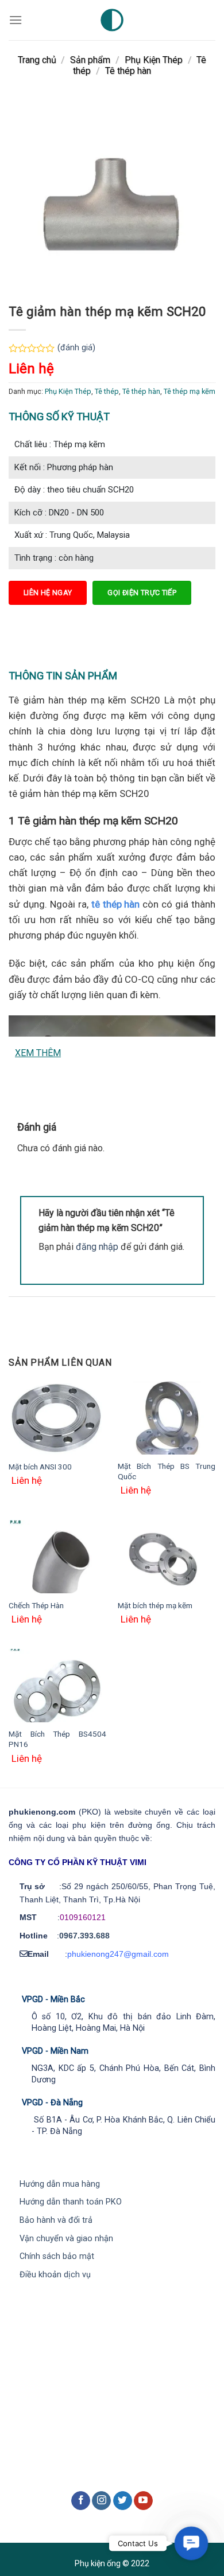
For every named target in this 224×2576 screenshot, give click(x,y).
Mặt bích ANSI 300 (40, 1467)
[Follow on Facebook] (81, 2501)
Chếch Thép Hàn (36, 1605)
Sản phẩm (90, 60)
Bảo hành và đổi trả (56, 2220)
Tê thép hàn (128, 71)
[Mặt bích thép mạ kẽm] (167, 1557)
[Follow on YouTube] (143, 2501)
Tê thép (107, 391)
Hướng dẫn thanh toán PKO (71, 2202)
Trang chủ (37, 60)
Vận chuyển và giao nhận (66, 2239)
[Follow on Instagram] (101, 2501)
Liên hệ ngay (48, 593)
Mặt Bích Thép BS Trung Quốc (167, 1471)
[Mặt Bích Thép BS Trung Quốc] (167, 1418)
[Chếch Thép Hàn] (57, 1557)
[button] (191, 2543)
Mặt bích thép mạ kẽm (155, 1605)
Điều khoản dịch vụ (55, 2275)
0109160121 (83, 1917)
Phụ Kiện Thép (154, 60)
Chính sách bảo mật (57, 2256)
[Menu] (16, 20)
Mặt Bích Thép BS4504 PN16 (57, 1739)
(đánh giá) (76, 348)
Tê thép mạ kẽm (190, 391)
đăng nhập (97, 1247)
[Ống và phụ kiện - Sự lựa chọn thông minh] (112, 20)
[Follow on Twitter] (123, 2501)
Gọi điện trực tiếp (142, 593)
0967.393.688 (84, 1936)
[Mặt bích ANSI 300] (57, 1418)
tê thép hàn (116, 904)
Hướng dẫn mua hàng (60, 2184)
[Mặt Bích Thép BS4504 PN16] (57, 1686)
